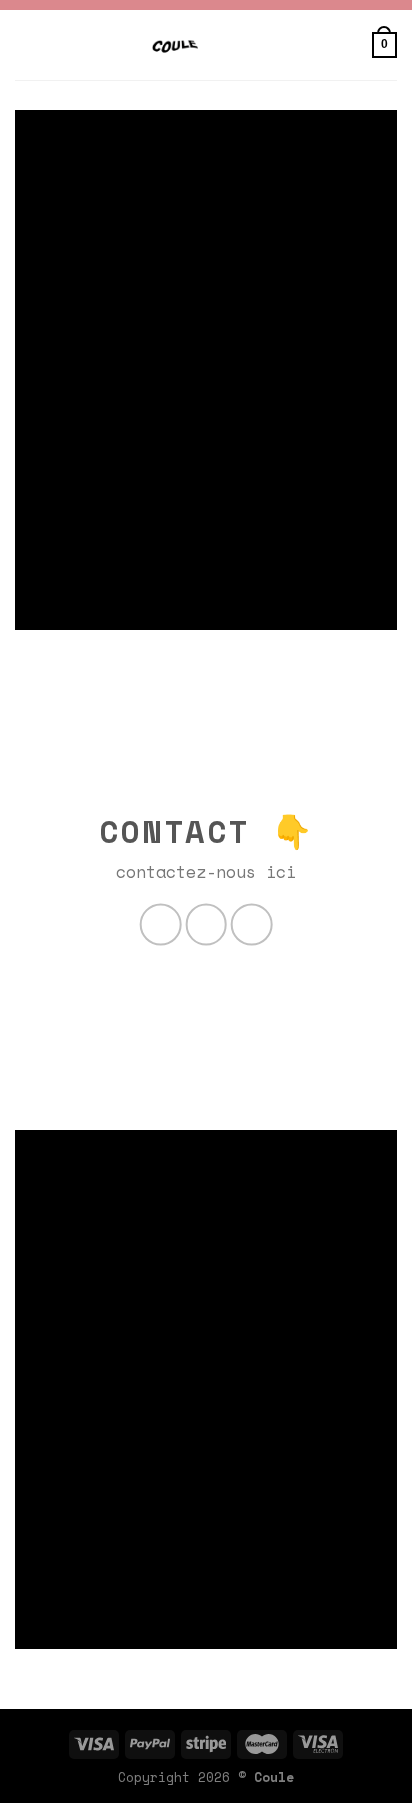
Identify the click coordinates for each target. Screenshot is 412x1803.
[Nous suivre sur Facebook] (161, 925)
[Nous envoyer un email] (252, 925)
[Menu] (347, 45)
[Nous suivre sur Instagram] (206, 925)
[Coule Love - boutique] (175, 45)
